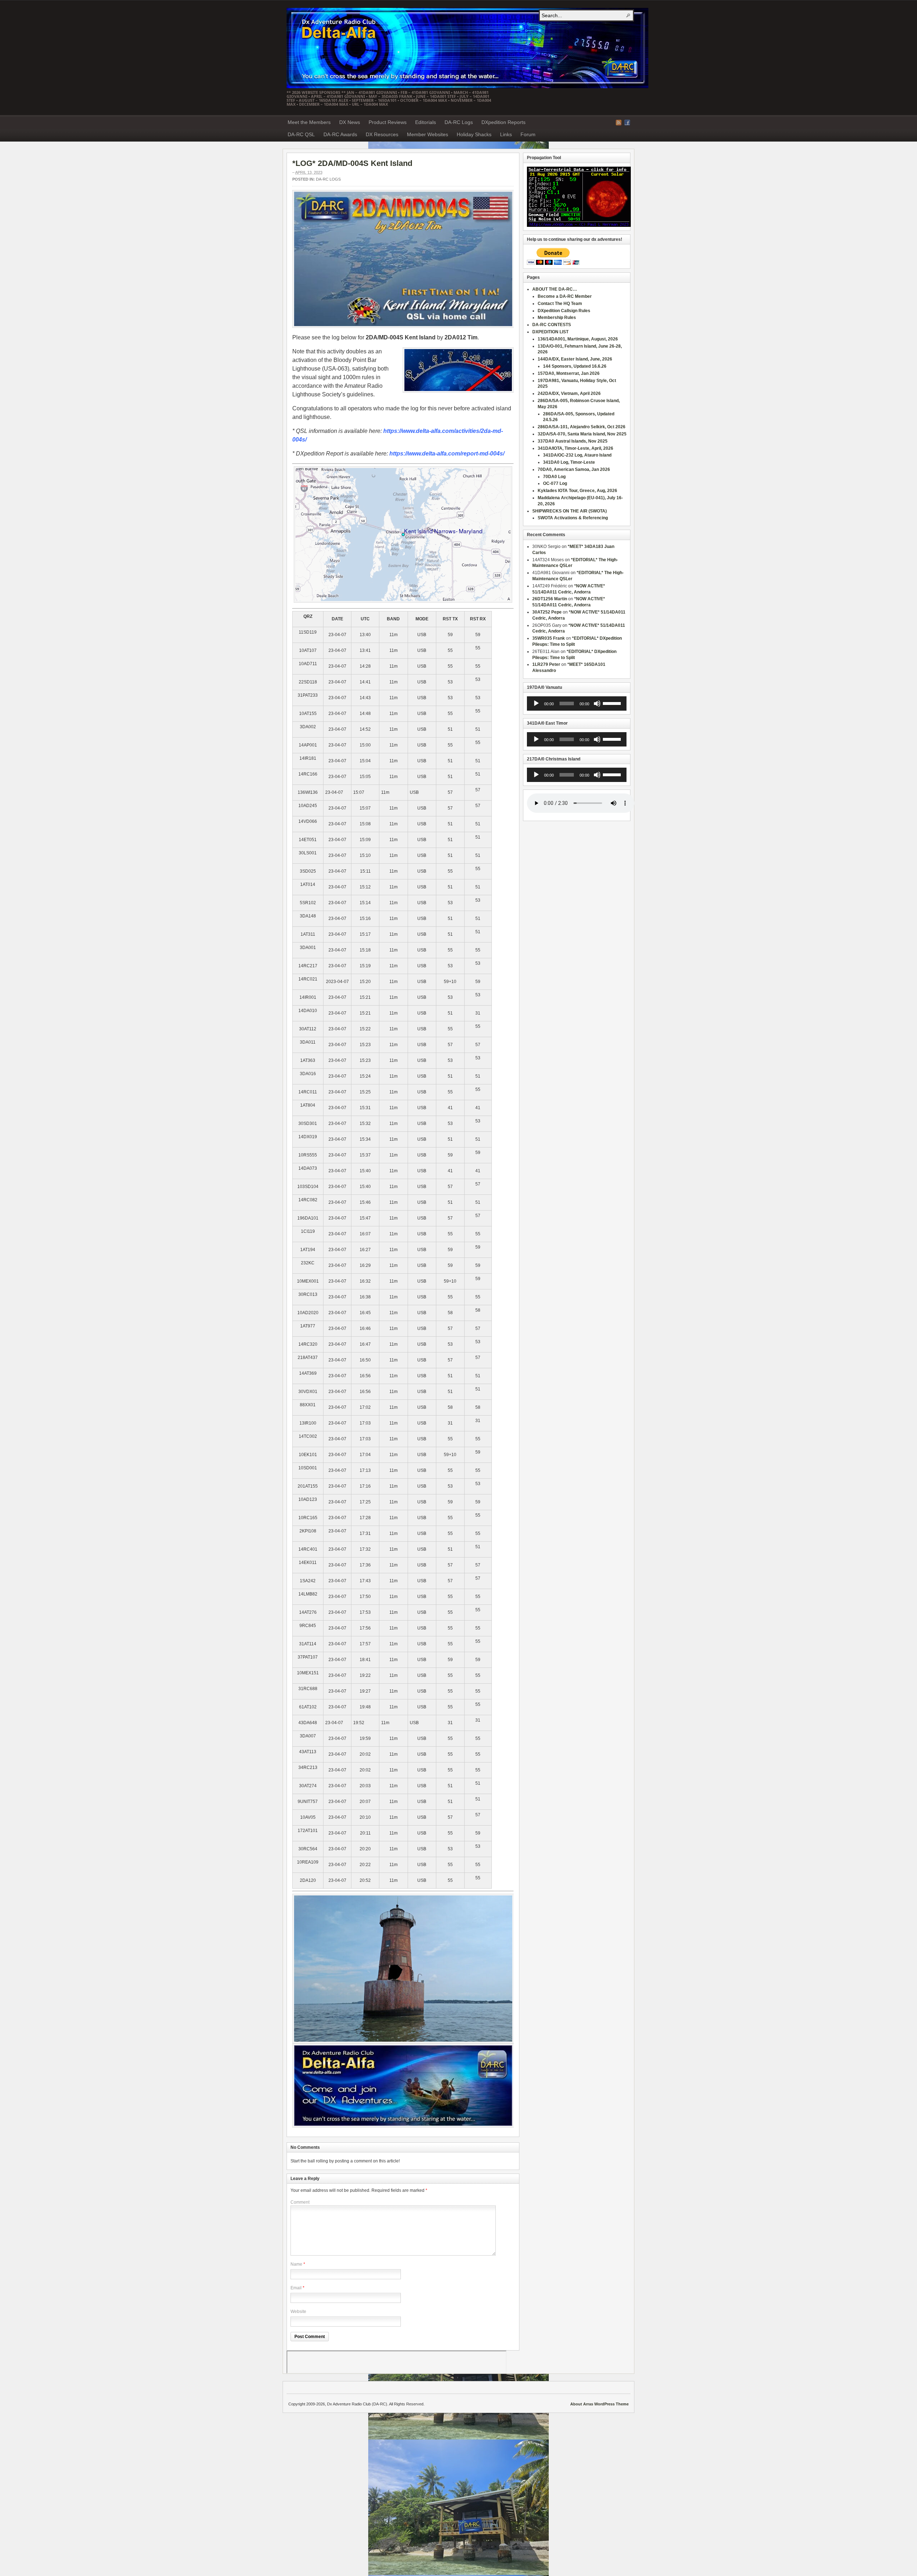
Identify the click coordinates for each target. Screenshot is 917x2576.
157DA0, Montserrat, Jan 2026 (569, 373)
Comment (300, 2202)
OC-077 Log (555, 483)
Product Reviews (388, 122)
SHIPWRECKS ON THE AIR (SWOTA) (570, 511)
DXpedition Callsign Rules (564, 311)
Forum (528, 134)
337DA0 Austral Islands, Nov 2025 (573, 441)
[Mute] (597, 703)
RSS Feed (619, 123)
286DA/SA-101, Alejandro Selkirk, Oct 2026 (582, 427)
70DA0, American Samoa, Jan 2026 (574, 469)
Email (296, 2288)
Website (298, 2312)
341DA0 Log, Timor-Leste (569, 462)
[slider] (613, 703)
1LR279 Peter (546, 664)
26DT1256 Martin (550, 599)
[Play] (536, 703)
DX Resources (382, 134)
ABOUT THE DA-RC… (555, 289)
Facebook (627, 123)
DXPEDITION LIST (550, 332)
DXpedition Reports (503, 122)
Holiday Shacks (474, 134)
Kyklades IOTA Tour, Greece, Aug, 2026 (577, 491)
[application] (577, 703)
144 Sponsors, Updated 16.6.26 (575, 366)
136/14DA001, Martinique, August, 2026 (578, 339)
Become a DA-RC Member (565, 296)
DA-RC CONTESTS (552, 325)
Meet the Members (309, 122)
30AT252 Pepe (547, 612)
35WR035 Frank (549, 638)
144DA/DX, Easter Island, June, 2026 (575, 359)
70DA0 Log (554, 477)
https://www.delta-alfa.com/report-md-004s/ (447, 454)
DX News (350, 122)
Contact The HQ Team (560, 304)
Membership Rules (557, 318)
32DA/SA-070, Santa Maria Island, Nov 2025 (582, 434)
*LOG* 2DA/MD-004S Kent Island (352, 163)
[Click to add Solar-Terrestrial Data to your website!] (579, 225)
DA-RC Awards (340, 134)
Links (506, 134)
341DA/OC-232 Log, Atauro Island (577, 455)
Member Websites (428, 134)
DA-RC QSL (301, 134)
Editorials (426, 122)
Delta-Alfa (467, 48)
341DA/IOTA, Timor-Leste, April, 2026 (575, 448)
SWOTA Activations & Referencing (573, 518)
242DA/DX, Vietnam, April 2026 (569, 393)
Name (296, 2264)
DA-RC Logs (459, 122)
